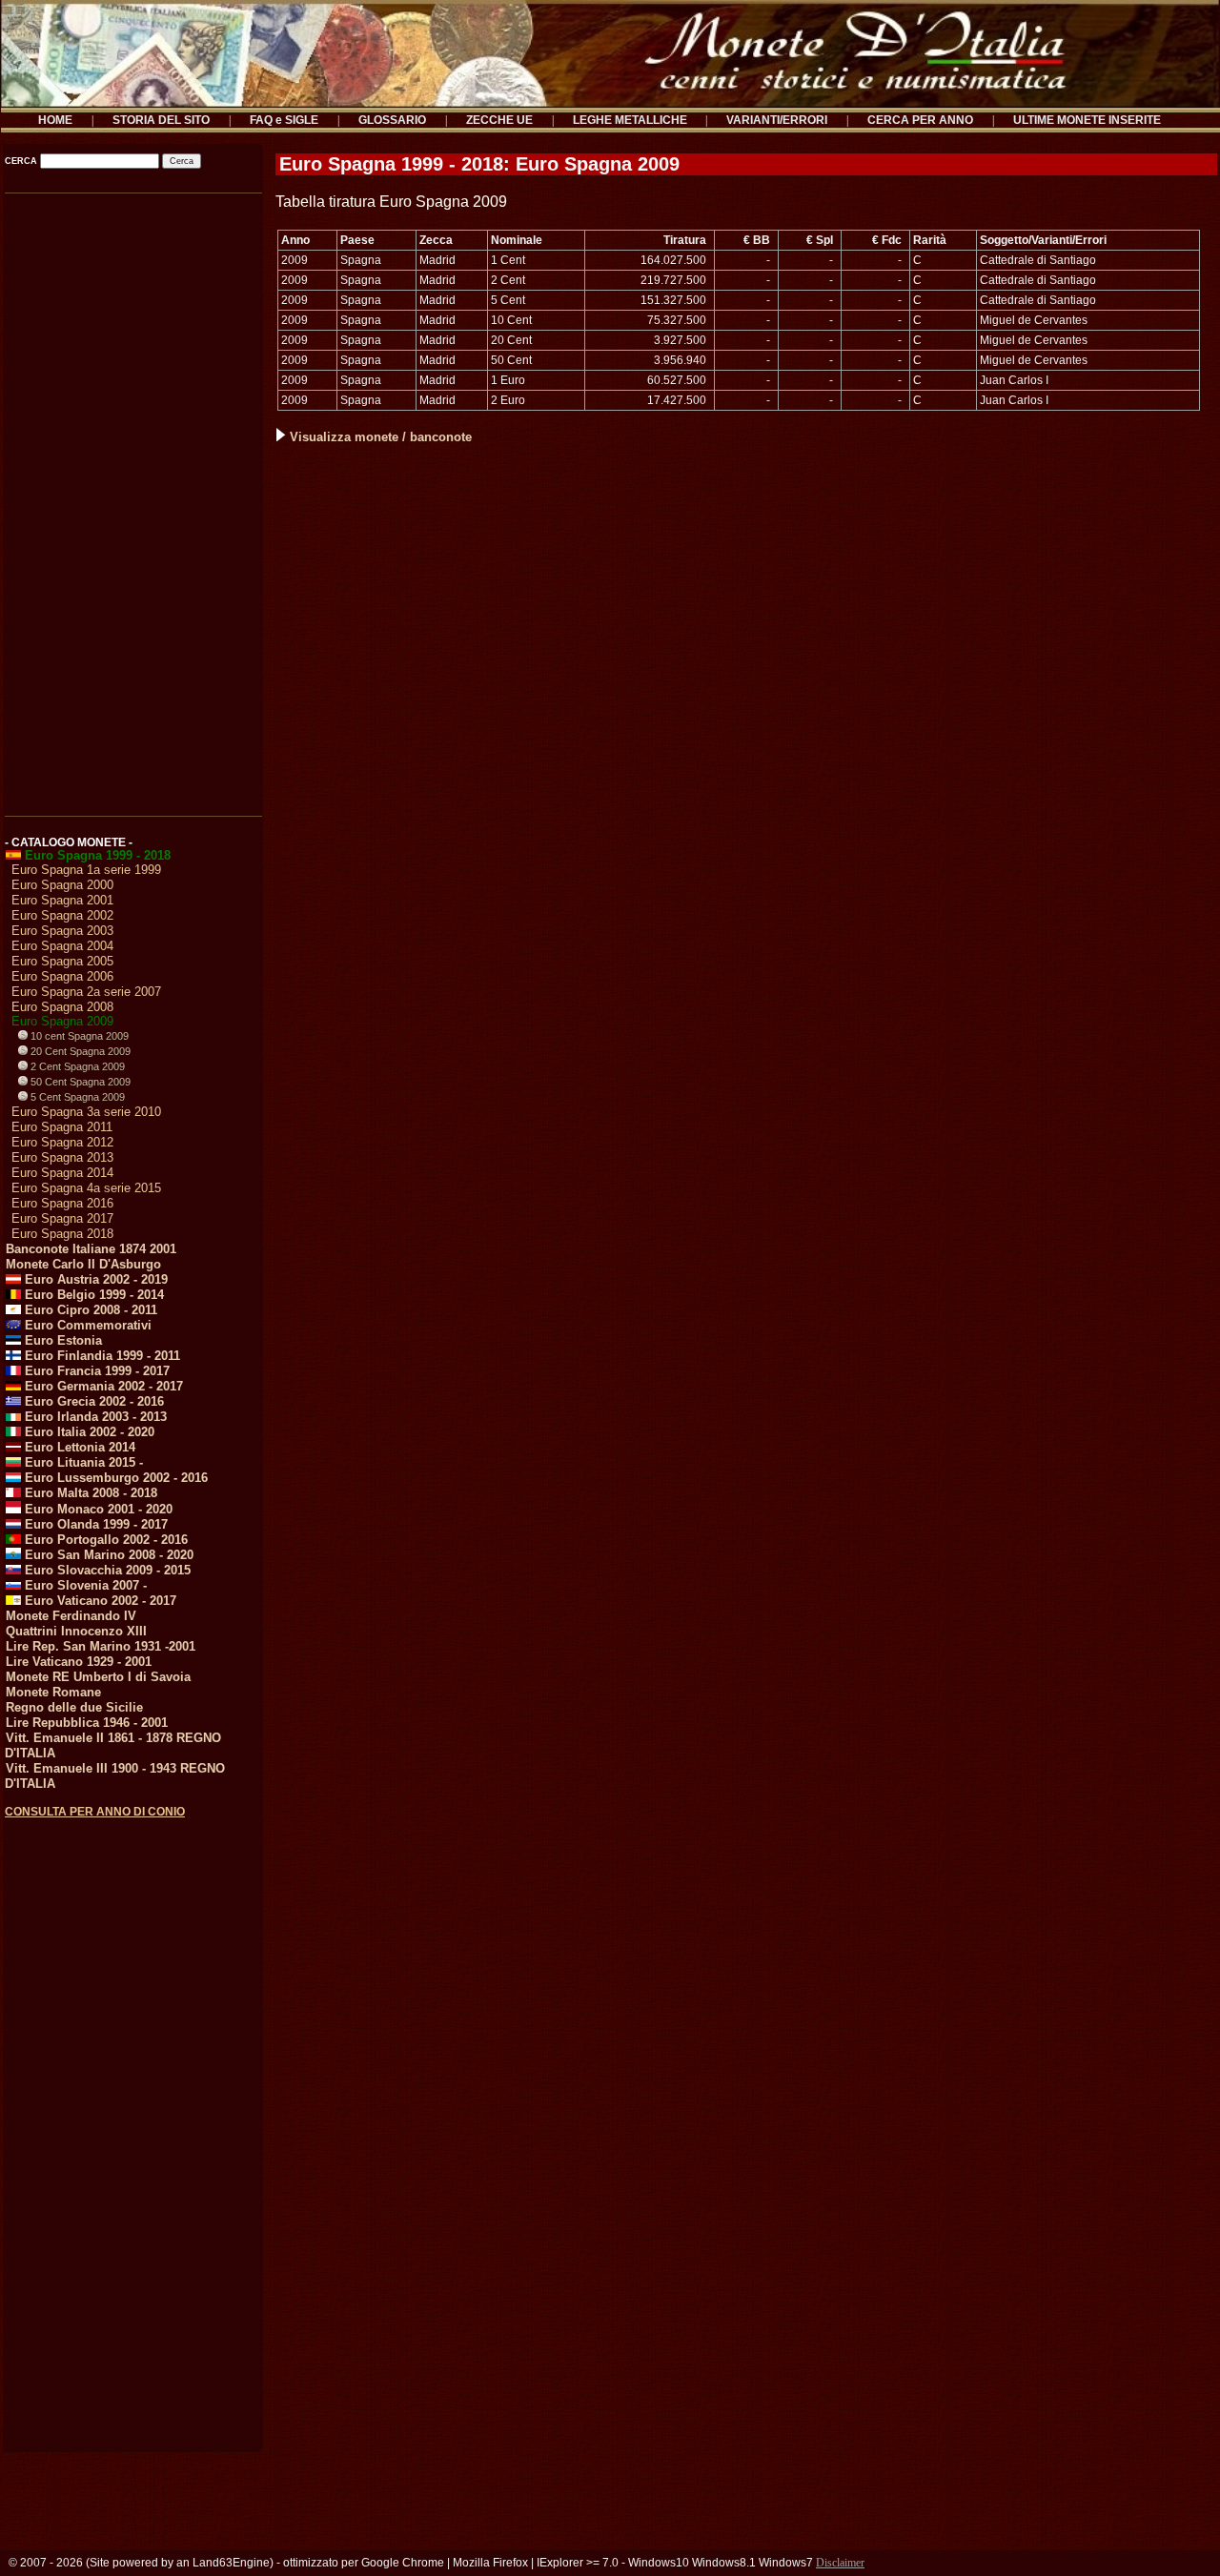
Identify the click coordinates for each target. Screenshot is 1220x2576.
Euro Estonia (61, 1340)
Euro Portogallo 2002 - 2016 (104, 1540)
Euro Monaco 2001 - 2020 (97, 1509)
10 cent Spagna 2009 (78, 1036)
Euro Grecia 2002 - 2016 (92, 1401)
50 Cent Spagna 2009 (79, 1082)
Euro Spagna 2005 (62, 961)
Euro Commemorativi (86, 1325)
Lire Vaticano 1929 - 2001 (79, 1662)
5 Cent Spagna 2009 (76, 1097)
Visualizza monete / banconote (381, 437)
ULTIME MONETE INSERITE (1087, 120)
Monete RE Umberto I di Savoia (98, 1677)
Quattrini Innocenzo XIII (76, 1631)
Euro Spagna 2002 (62, 915)
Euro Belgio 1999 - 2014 (92, 1295)
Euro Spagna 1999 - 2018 (96, 855)
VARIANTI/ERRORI (777, 120)
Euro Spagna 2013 (62, 1157)
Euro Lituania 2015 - (82, 1462)
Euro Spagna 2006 (62, 976)
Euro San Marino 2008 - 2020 (107, 1555)
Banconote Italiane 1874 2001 (91, 1249)
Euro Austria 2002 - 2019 (94, 1279)
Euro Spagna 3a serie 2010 (86, 1112)
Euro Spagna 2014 (62, 1173)
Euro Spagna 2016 (62, 1203)
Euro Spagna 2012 (62, 1142)
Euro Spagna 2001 (62, 900)
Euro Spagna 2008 (62, 1007)
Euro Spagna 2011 (62, 1127)
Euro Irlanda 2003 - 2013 (94, 1417)
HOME (55, 120)
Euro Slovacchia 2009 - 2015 (106, 1570)
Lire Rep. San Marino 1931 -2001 (101, 1646)
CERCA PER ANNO (920, 120)
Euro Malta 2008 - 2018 (89, 1493)
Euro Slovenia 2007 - (84, 1585)
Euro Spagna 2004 (62, 946)
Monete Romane (53, 1692)
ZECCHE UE (499, 120)
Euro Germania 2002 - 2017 (102, 1386)
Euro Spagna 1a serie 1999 (86, 870)
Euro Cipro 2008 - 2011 (89, 1310)
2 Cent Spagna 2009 (76, 1066)
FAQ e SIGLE (284, 120)
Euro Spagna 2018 (62, 1234)
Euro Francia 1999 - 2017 (95, 1371)
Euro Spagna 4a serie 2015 (86, 1188)
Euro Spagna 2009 (62, 1021)
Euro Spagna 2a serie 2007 (86, 992)
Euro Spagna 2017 (62, 1218)
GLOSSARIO (392, 120)
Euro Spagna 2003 (62, 931)
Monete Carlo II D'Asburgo (83, 1264)
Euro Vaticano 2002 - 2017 (99, 1601)
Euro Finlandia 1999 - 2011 (101, 1356)
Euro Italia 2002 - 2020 (88, 1432)
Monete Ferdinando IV (71, 1616)
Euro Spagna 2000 (62, 885)
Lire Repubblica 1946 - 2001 (87, 1723)
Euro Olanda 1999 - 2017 (94, 1524)
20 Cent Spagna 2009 (79, 1051)
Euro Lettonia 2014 (78, 1447)
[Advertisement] (132, 498)
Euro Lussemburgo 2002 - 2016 (114, 1478)
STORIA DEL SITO (161, 120)
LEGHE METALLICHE (630, 120)
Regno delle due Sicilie (74, 1707)
